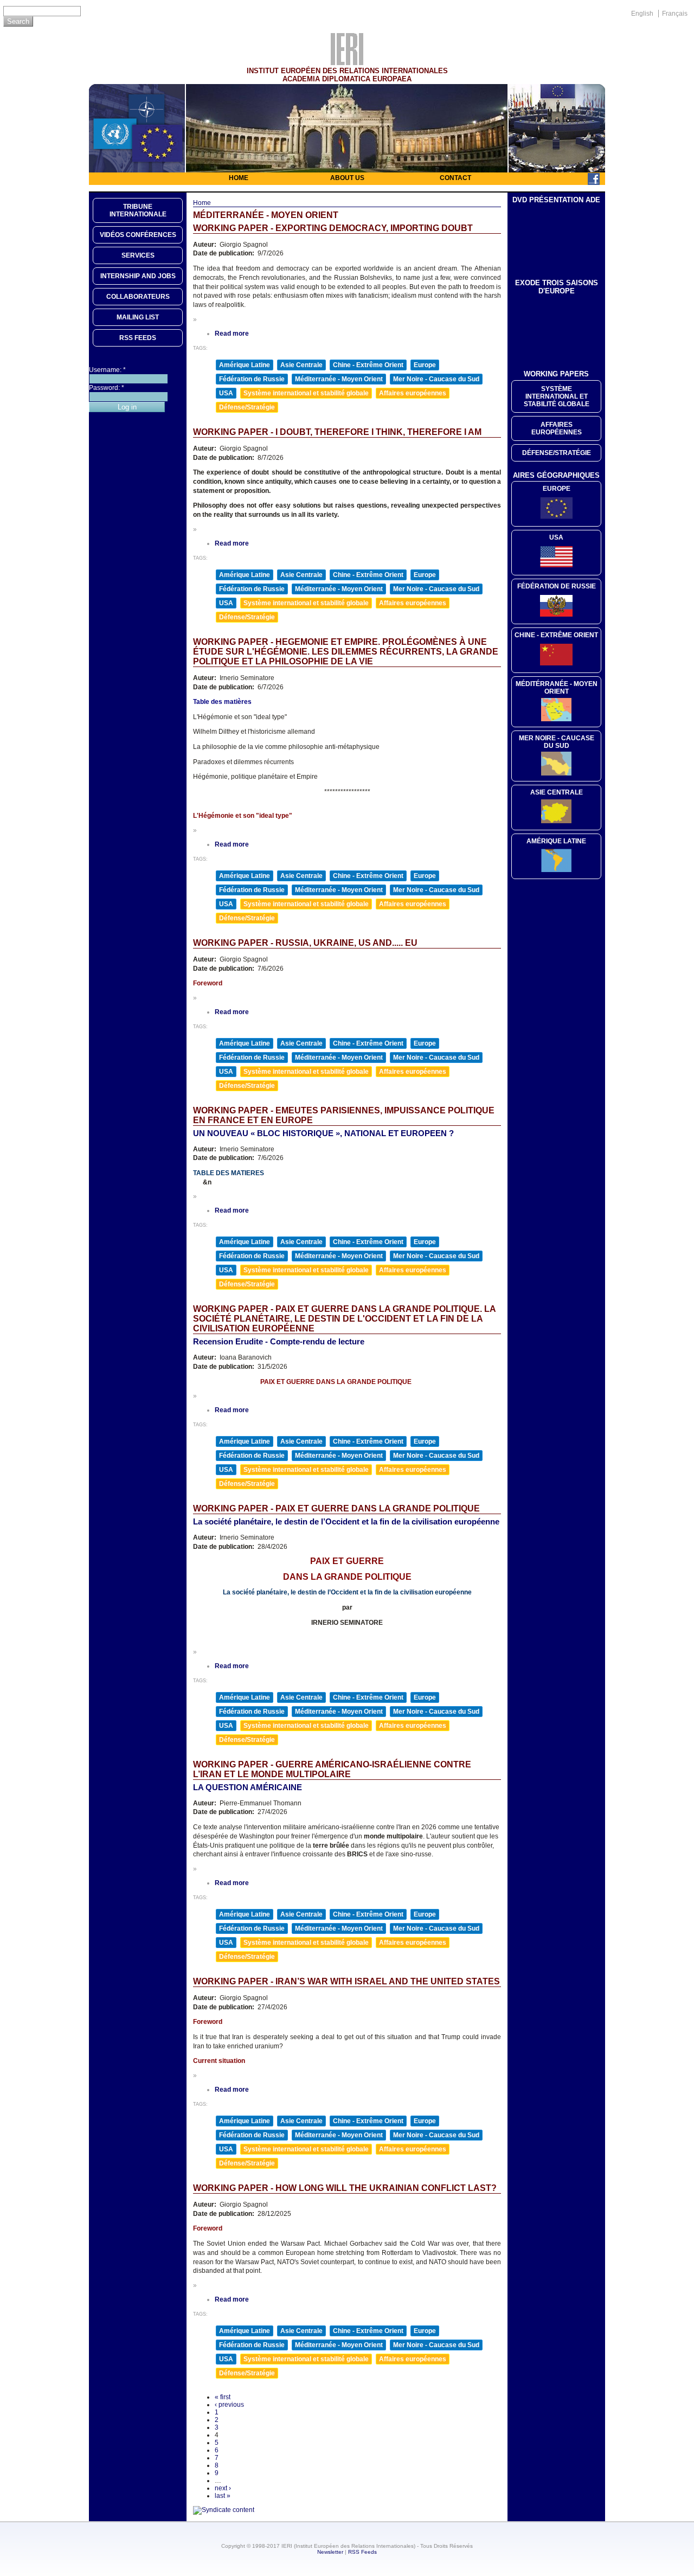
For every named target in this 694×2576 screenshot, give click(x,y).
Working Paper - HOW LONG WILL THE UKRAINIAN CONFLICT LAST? (345, 2188)
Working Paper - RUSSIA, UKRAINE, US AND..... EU (305, 943)
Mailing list (138, 317)
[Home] (347, 62)
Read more (232, 334)
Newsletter (330, 2552)
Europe (425, 365)
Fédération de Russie (252, 379)
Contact (455, 178)
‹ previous (229, 2405)
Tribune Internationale (138, 210)
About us (347, 178)
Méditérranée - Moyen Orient (557, 688)
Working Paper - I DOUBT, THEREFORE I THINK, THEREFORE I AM (337, 432)
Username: (107, 370)
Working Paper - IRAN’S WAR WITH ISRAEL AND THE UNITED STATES (346, 1981)
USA (226, 393)
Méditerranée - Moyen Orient (339, 379)
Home (239, 178)
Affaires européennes (413, 393)
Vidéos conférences (138, 235)
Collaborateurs (138, 297)
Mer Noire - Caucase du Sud (436, 379)
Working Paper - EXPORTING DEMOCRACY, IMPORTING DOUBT (333, 228)
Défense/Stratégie (247, 407)
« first (223, 2397)
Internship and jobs (138, 276)
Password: (107, 388)
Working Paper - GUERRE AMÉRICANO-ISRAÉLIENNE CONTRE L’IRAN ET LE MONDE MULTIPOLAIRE (332, 1769)
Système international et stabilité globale (306, 393)
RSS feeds (138, 338)
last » (223, 2496)
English (642, 14)
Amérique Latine (245, 365)
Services (138, 255)
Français (675, 14)
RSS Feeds (362, 2552)
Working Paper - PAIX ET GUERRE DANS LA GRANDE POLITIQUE (336, 1508)
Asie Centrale (301, 365)
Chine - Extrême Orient (368, 365)
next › (223, 2488)
